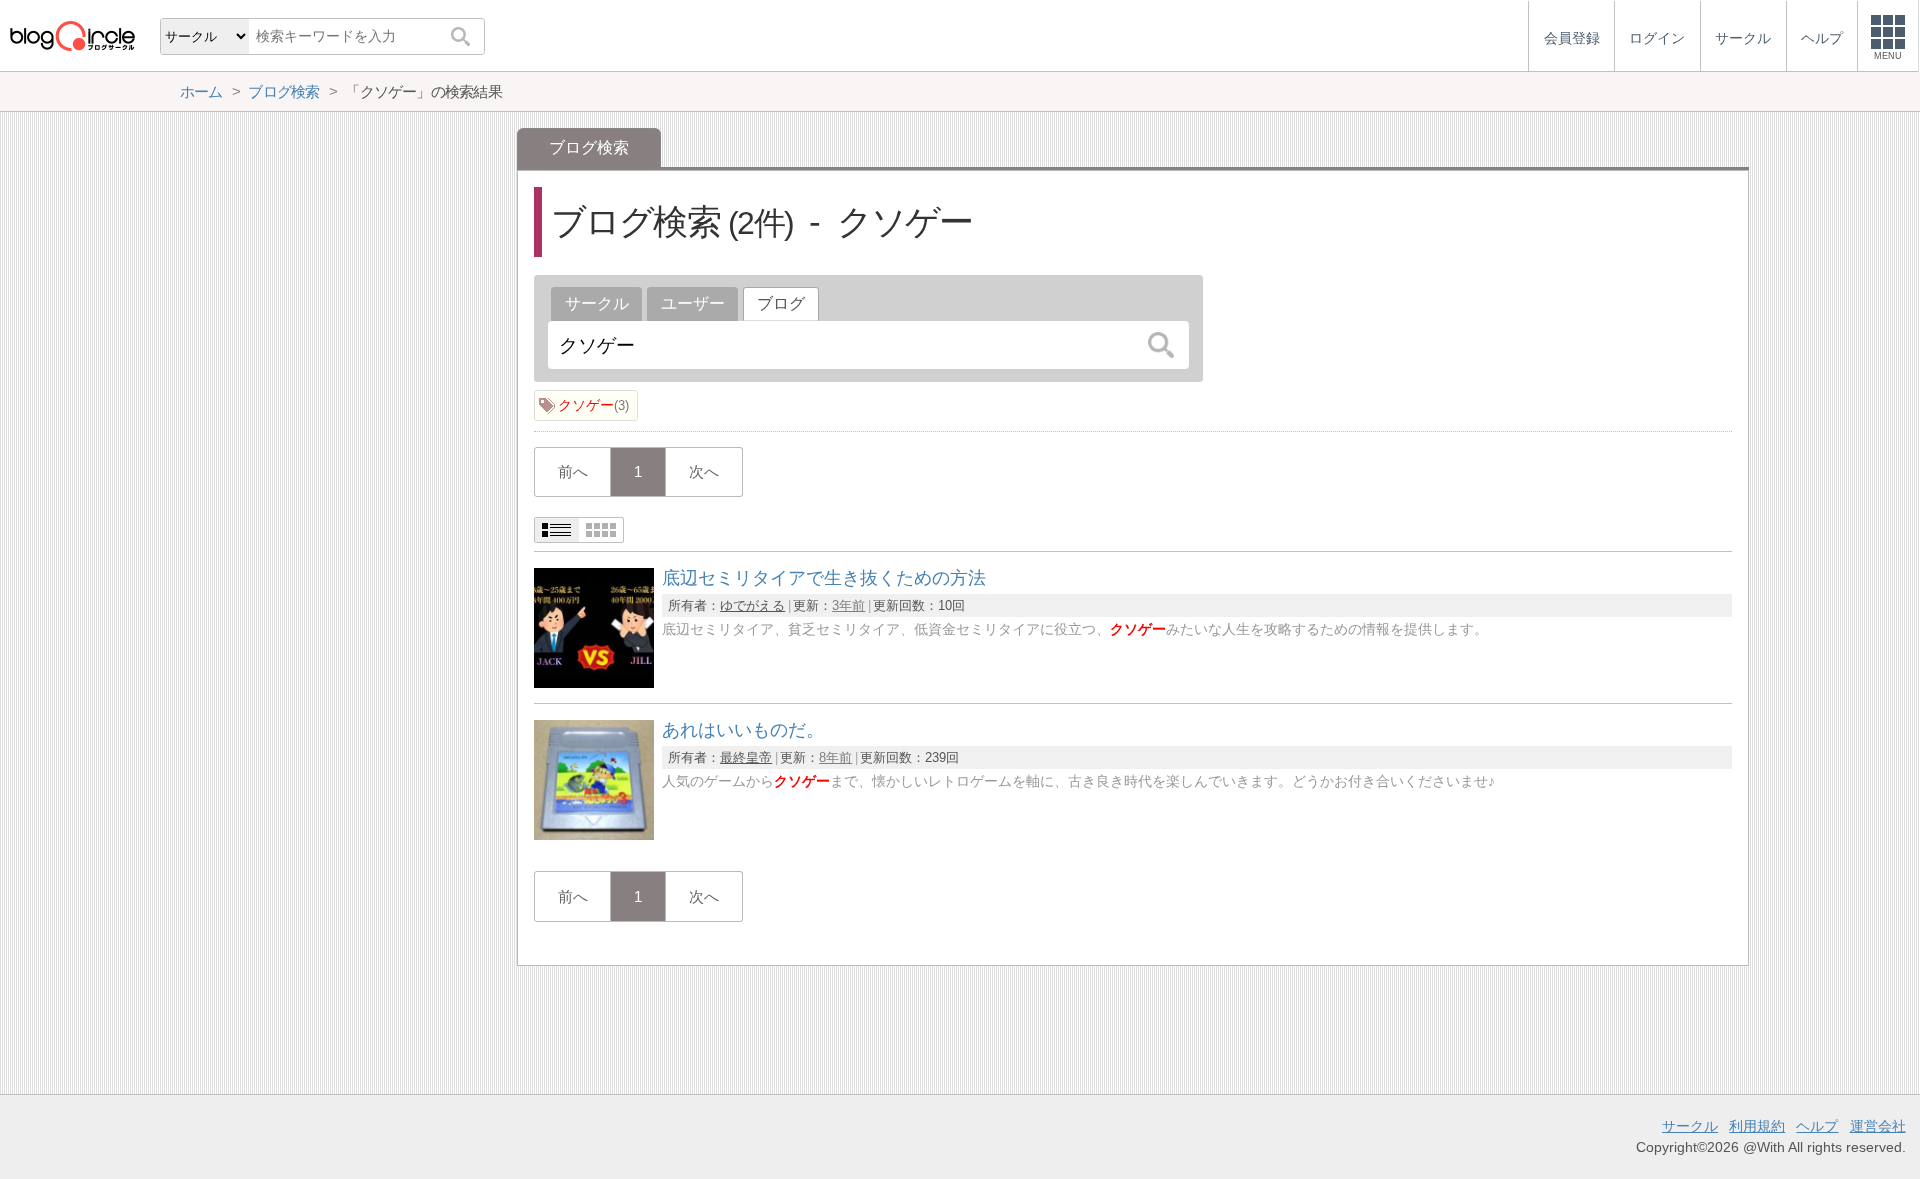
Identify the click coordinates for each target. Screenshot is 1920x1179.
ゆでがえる (752, 605)
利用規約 (1757, 1126)
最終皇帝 (746, 757)
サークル (597, 303)
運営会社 (1878, 1126)
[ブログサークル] (72, 35)
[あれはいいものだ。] (594, 834)
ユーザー (693, 303)
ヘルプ (1817, 1126)
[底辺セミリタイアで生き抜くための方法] (594, 682)
